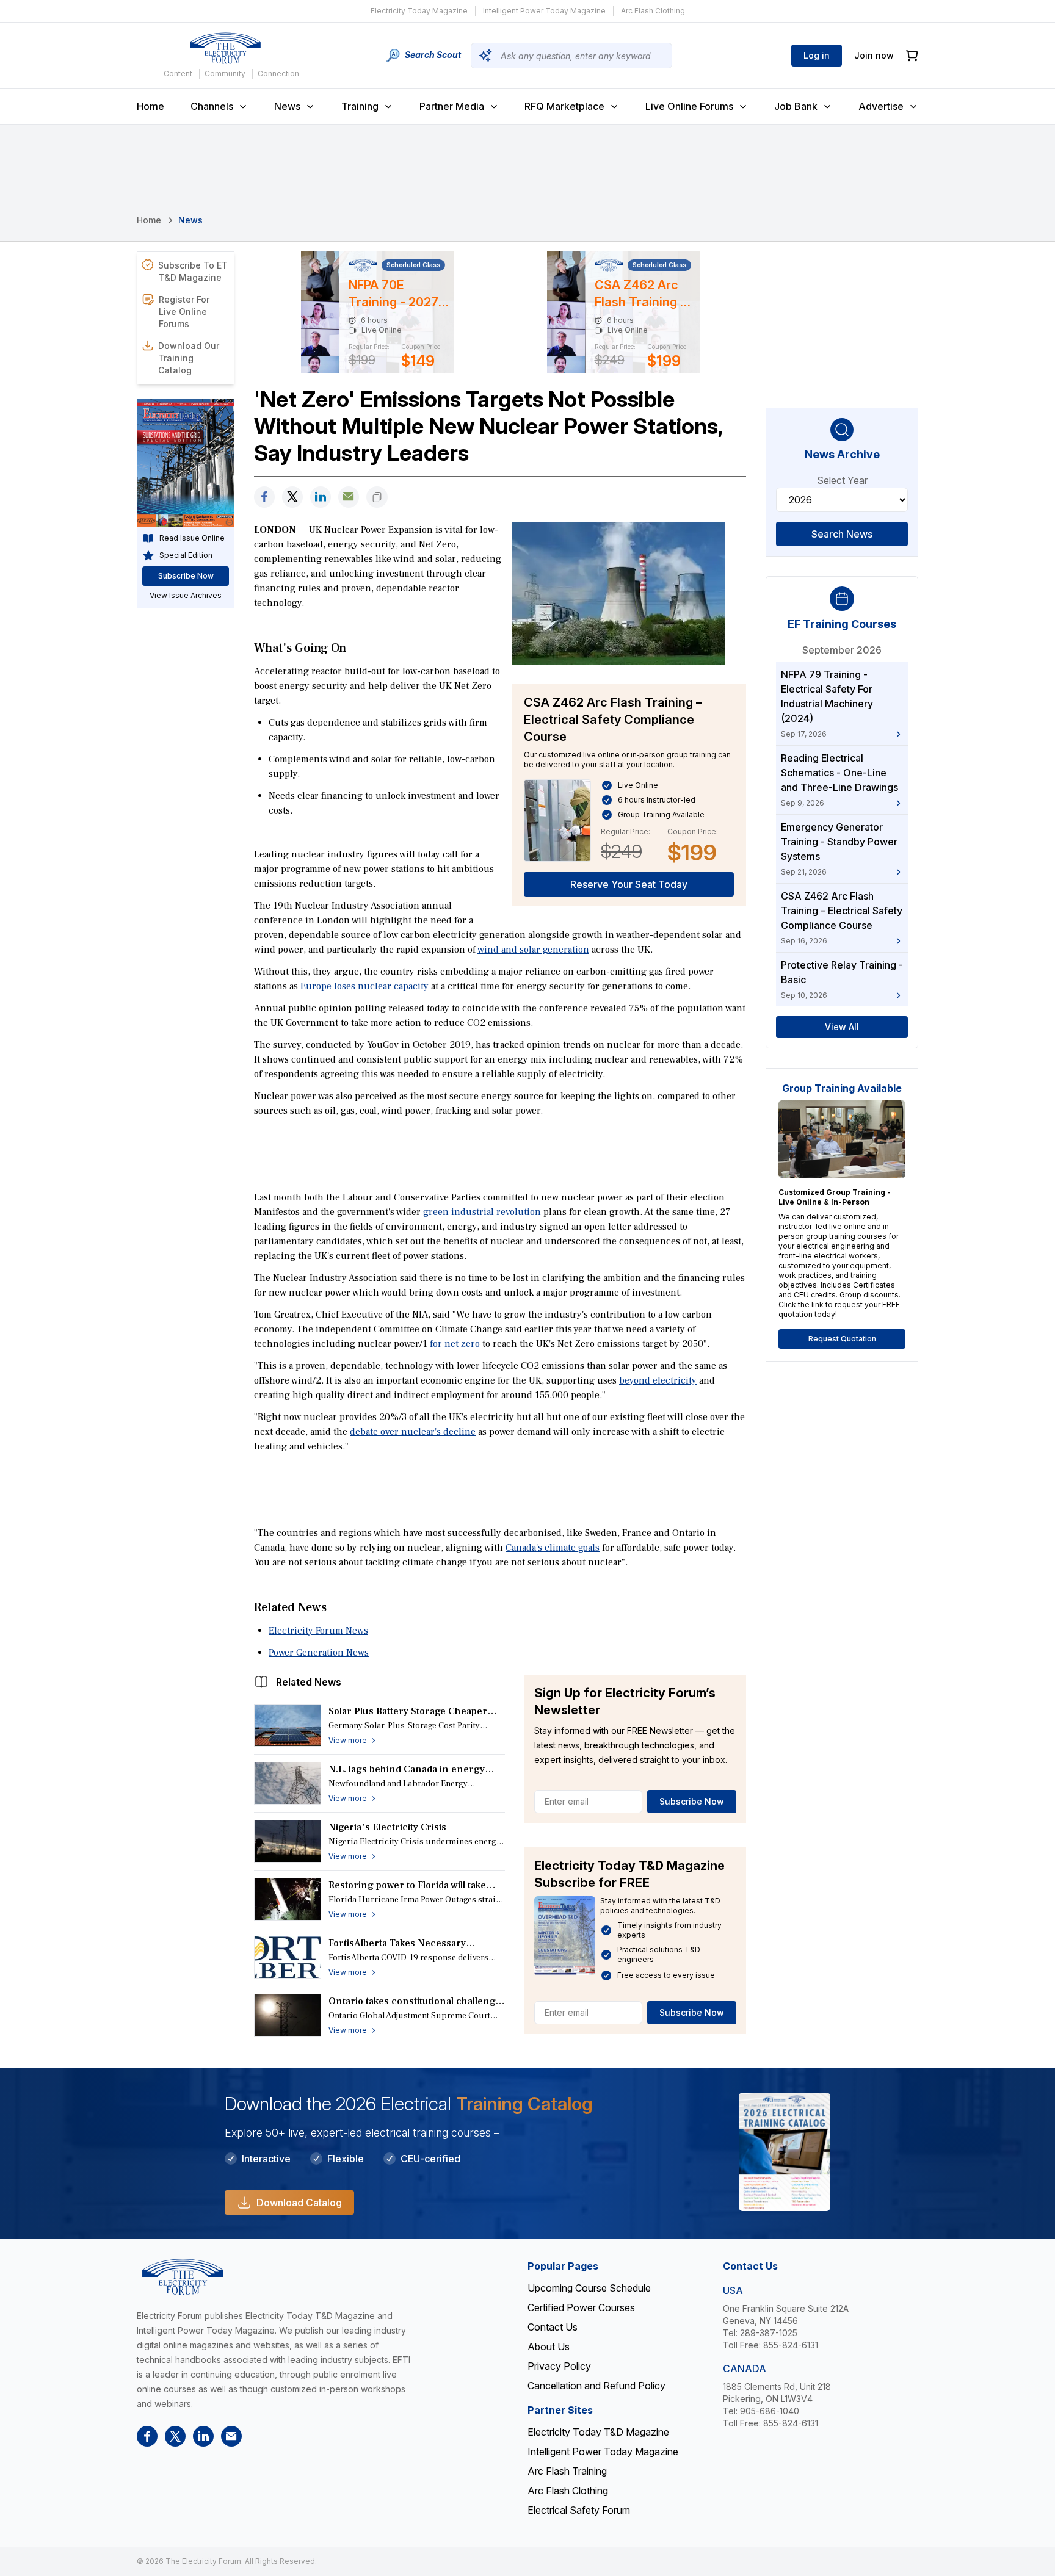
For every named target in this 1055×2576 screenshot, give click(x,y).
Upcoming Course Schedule (589, 2288)
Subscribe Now (692, 1801)
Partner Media (452, 106)
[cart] (912, 56)
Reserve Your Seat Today (629, 884)
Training (360, 106)
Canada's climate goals (553, 1548)
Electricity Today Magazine (419, 11)
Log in (817, 55)
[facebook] (264, 497)
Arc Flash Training (567, 2471)
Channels (212, 106)
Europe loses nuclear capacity (364, 986)
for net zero (455, 1344)
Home (150, 106)
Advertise (881, 106)
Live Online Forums (689, 106)
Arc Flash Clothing (653, 11)
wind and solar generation (533, 950)
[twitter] (292, 497)
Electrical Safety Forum (579, 2510)
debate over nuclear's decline (413, 1432)
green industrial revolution (482, 1212)
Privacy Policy (559, 2366)
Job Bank (796, 106)
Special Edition (186, 555)
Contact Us (553, 2327)
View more (348, 1740)
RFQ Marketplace (564, 106)
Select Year (842, 480)
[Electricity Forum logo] (225, 48)
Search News (842, 534)
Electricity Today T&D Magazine (598, 2432)
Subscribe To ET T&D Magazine (193, 271)
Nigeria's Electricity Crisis (387, 1827)
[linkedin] (321, 497)
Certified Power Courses (581, 2307)
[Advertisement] (500, 1153)
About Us (549, 2347)
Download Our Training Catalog (189, 358)
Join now (874, 55)
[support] (349, 497)
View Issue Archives (186, 595)
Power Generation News (319, 1653)
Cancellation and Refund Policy (596, 2386)
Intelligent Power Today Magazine (544, 11)
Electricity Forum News (318, 1631)
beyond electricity (658, 1380)
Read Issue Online (192, 538)
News (287, 106)
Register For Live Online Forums (184, 312)
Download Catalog (299, 2203)
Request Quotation (842, 1339)
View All (842, 1027)
